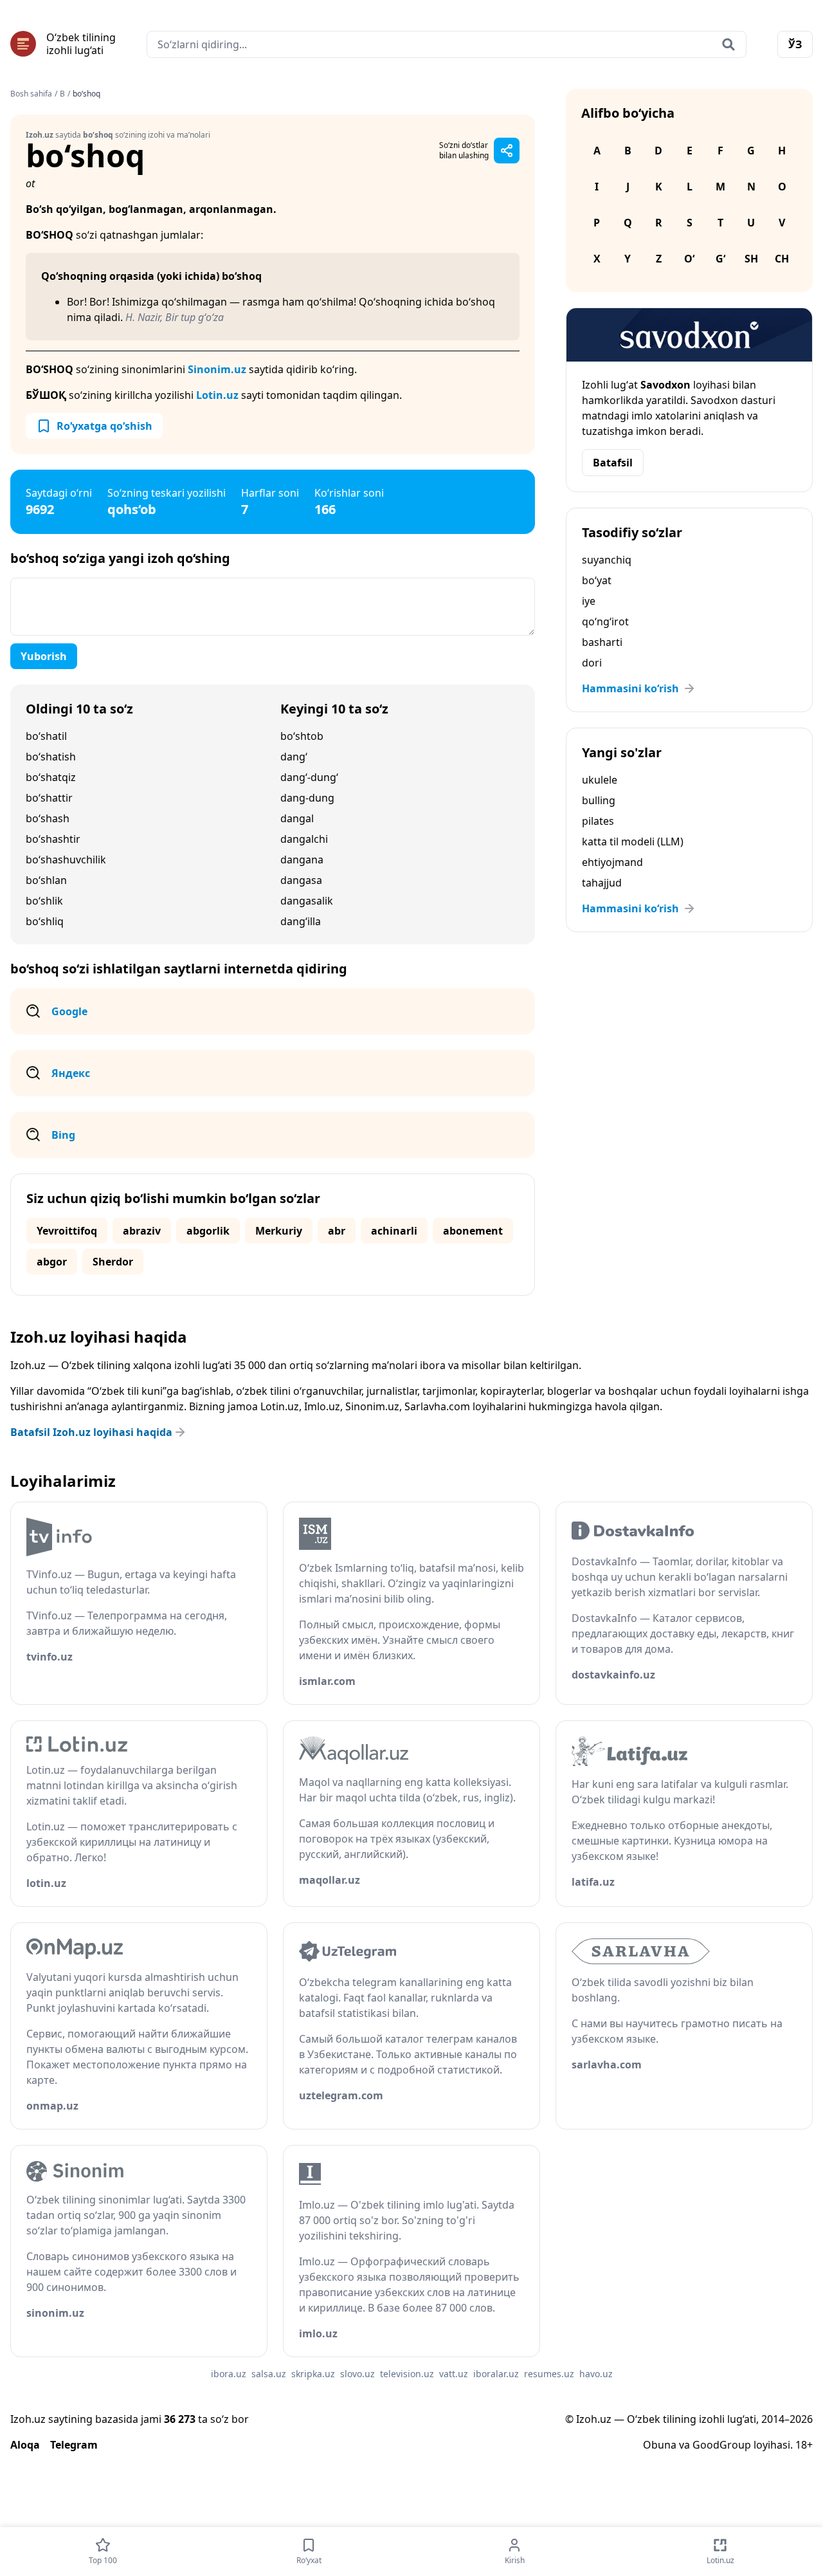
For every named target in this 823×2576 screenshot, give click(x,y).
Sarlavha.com (437, 1406)
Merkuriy (279, 1231)
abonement (473, 1231)
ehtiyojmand (612, 862)
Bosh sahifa (31, 94)
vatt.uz (454, 2374)
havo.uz (596, 2374)
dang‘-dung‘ (309, 777)
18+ (804, 2445)
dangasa (301, 880)
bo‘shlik (44, 901)
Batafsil (613, 463)
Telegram (74, 2445)
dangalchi (304, 839)
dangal (297, 818)
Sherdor (113, 1262)
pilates (598, 821)
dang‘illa (301, 921)
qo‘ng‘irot (605, 621)
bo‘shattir (49, 798)
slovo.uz (357, 2374)
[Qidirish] (728, 44)
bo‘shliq (45, 921)
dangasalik (307, 901)
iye (589, 601)
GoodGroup (722, 2445)
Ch (782, 259)
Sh (751, 259)
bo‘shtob (302, 736)
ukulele (600, 780)
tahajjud (602, 883)
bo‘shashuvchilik (66, 860)
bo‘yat (597, 580)
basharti (602, 642)
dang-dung (307, 798)
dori (592, 663)
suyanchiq (607, 560)
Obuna (660, 2445)
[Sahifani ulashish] (507, 151)
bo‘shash (48, 818)
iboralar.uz (496, 2374)
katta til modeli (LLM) (633, 842)
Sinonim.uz (217, 369)
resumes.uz (549, 2374)
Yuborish (44, 656)
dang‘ (294, 757)
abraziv (142, 1231)
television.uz (407, 2374)
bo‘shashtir (53, 839)
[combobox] (447, 44)
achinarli (394, 1231)
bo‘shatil (46, 736)
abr (337, 1231)
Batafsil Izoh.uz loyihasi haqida (91, 1432)
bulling (599, 800)
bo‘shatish (51, 757)
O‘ (689, 259)
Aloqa (25, 2445)
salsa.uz (269, 2374)
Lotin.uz (217, 395)
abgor (52, 1262)
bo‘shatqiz (51, 777)
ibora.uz (229, 2374)
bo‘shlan (46, 880)
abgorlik (208, 1231)
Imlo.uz (322, 1406)
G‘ (720, 259)
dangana (302, 860)
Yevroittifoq (67, 1231)
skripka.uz (313, 2374)
